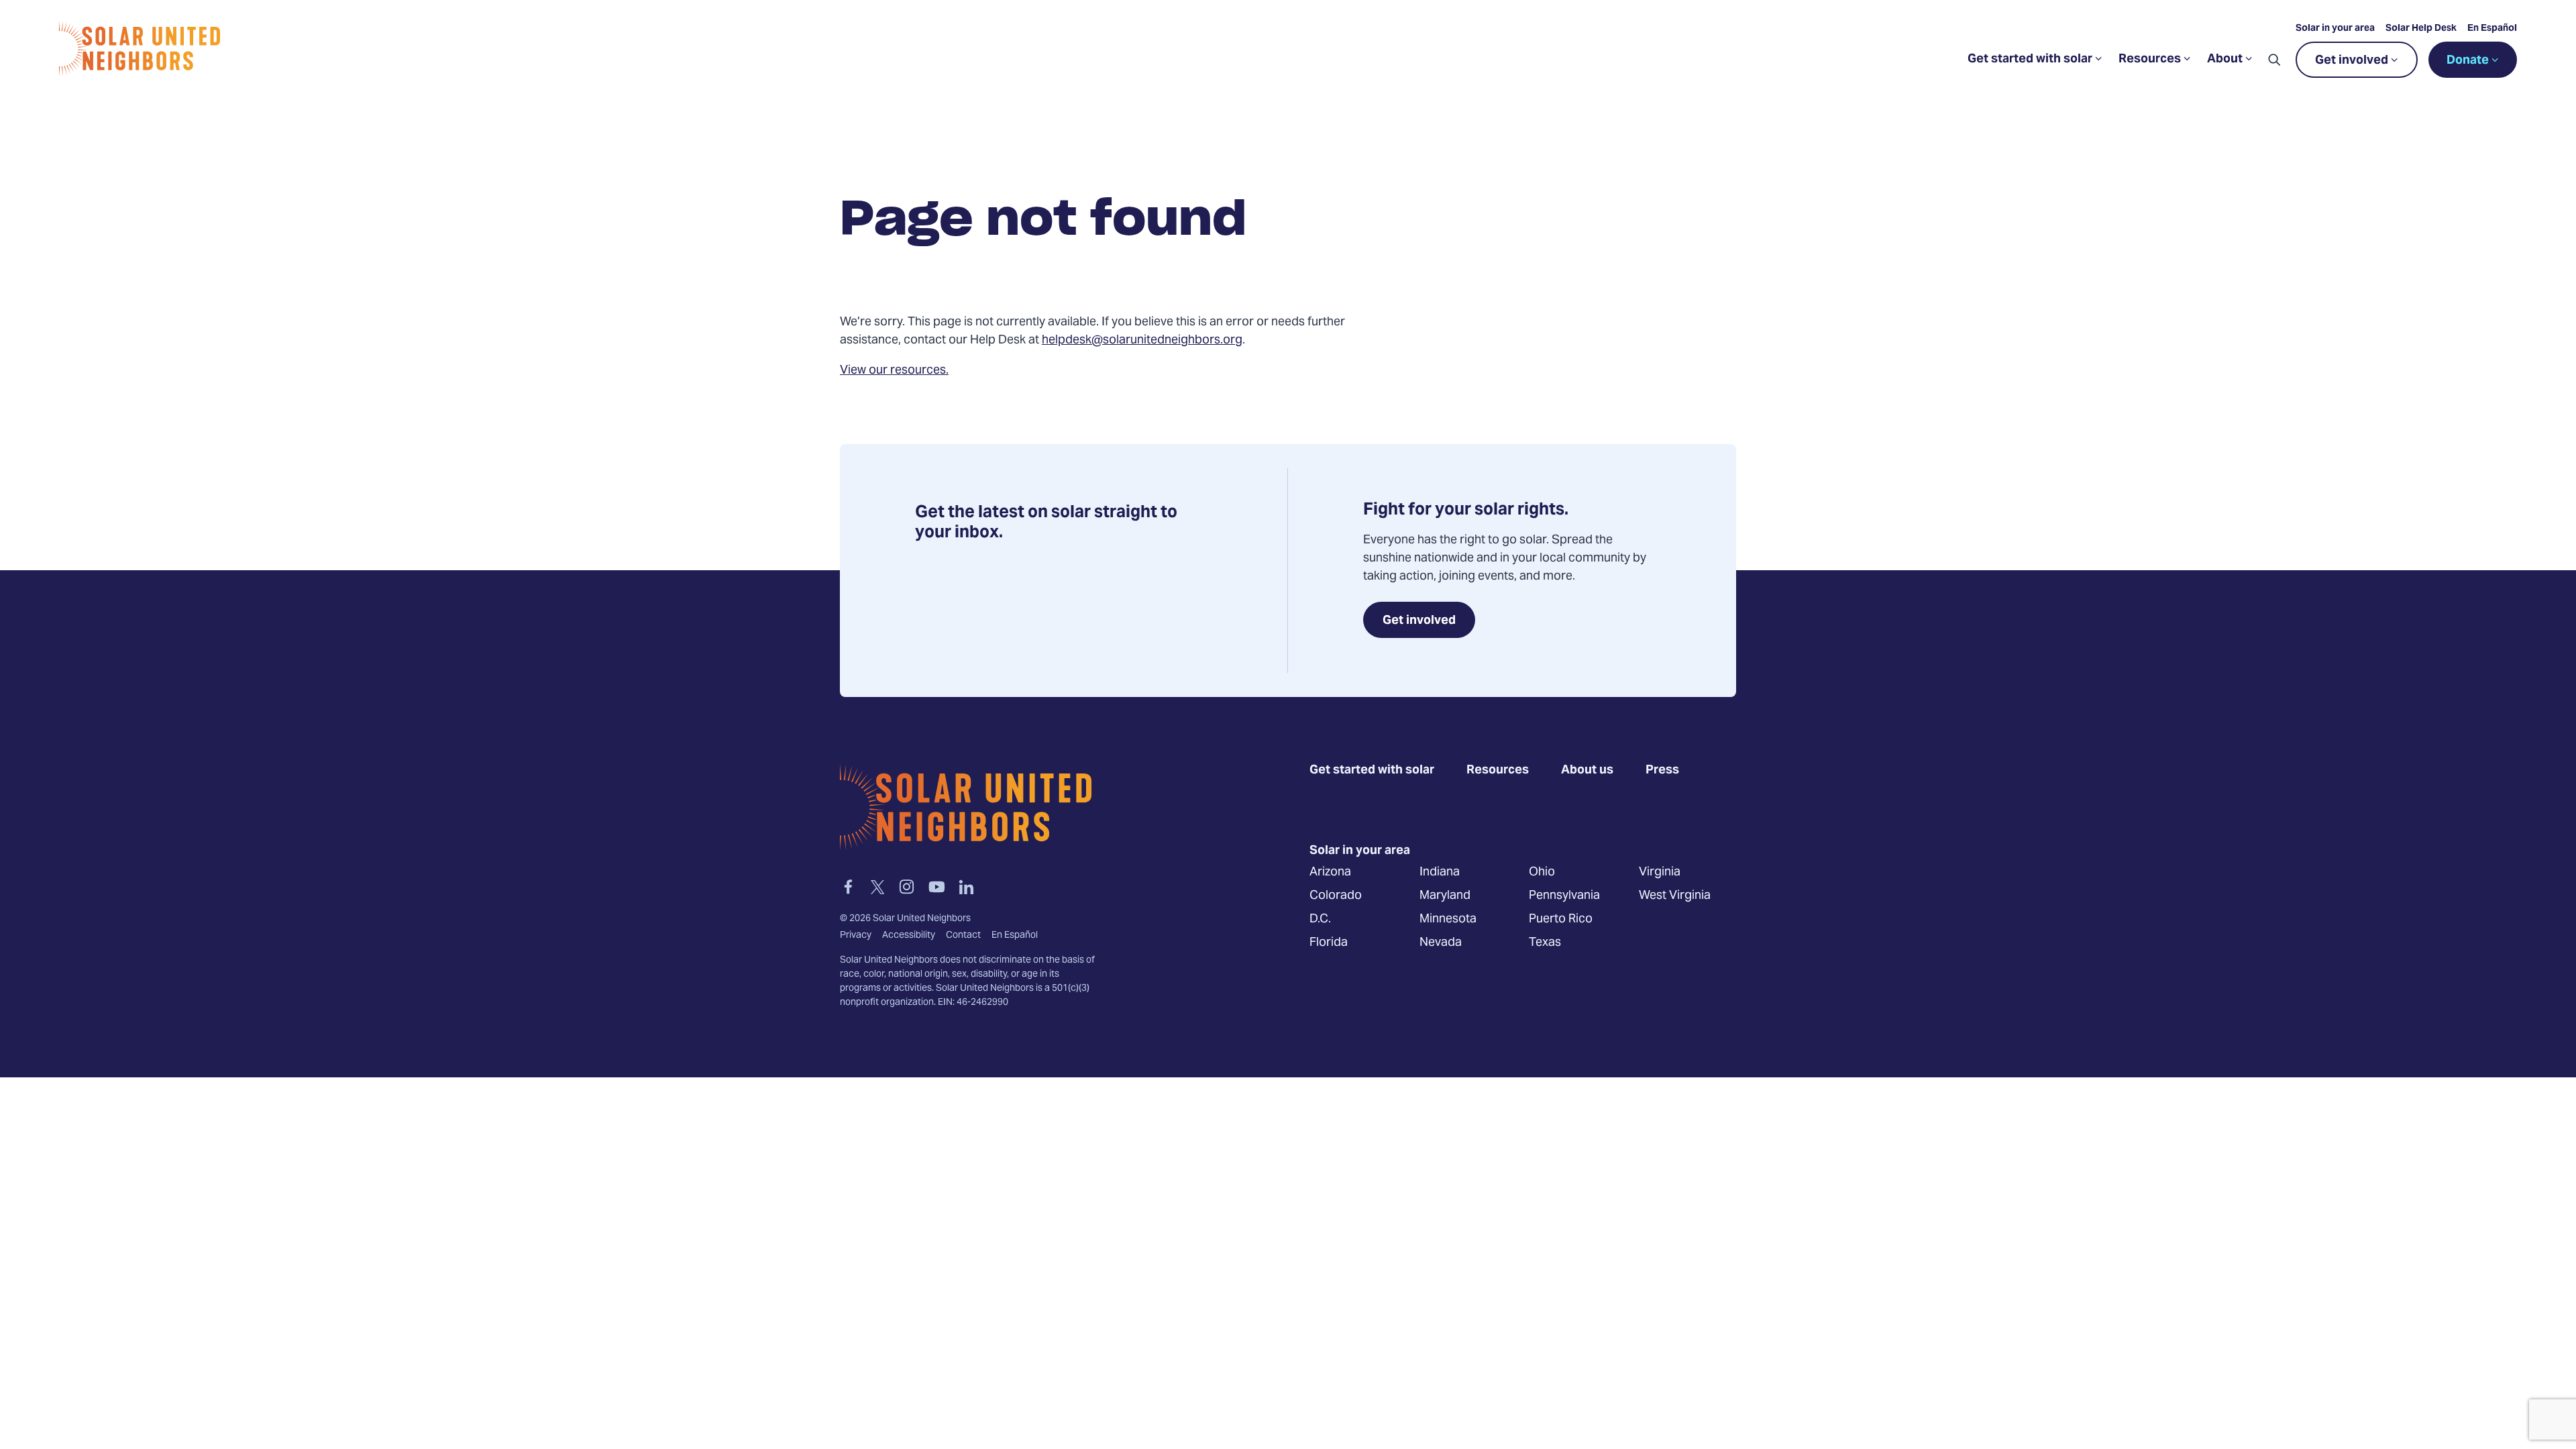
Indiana (1440, 872)
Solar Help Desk (2421, 29)
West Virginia (1675, 895)
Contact (963, 936)
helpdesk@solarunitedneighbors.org (1142, 340)
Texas (1545, 942)
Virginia (1660, 872)
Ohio (1542, 872)
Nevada (1441, 942)
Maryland (1445, 895)
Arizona (1330, 872)
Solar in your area (2335, 29)
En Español (2492, 29)
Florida (1329, 942)
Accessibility (909, 936)
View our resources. (894, 371)
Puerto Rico (1561, 919)
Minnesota (1448, 919)
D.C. (1320, 919)
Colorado (1336, 895)
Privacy (856, 936)
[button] (2274, 60)
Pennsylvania (1564, 895)
